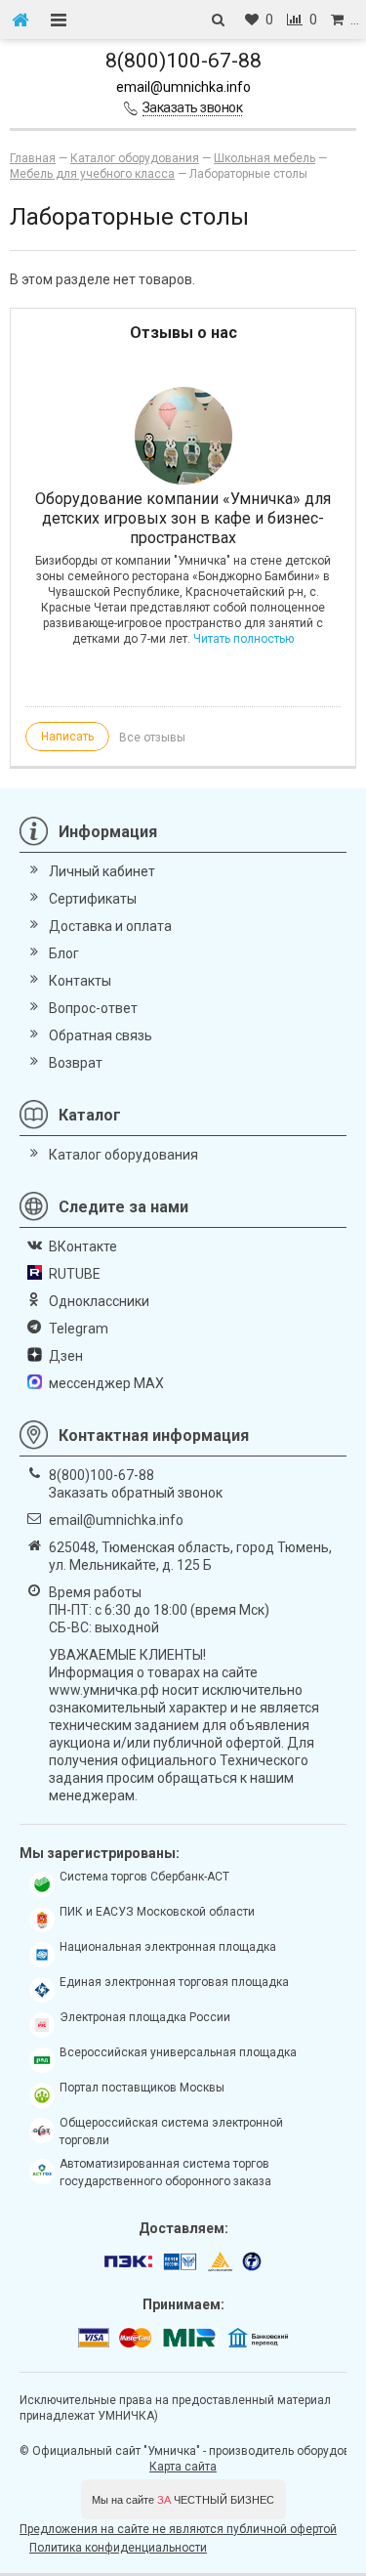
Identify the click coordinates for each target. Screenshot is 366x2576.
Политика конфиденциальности (118, 2548)
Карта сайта (183, 2467)
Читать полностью (244, 639)
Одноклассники (99, 1301)
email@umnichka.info (183, 87)
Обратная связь (101, 1035)
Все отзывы (152, 738)
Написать (67, 737)
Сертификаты (93, 899)
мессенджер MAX (106, 1383)
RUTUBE (75, 1274)
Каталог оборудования (123, 1155)
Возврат (76, 1063)
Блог (64, 953)
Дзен (66, 1356)
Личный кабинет (102, 871)
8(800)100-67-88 (183, 61)
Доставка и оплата (110, 926)
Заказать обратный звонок (136, 1493)
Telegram (79, 1329)
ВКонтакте (83, 1246)
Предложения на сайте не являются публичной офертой (178, 2529)
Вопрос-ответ (93, 1008)
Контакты (80, 981)
